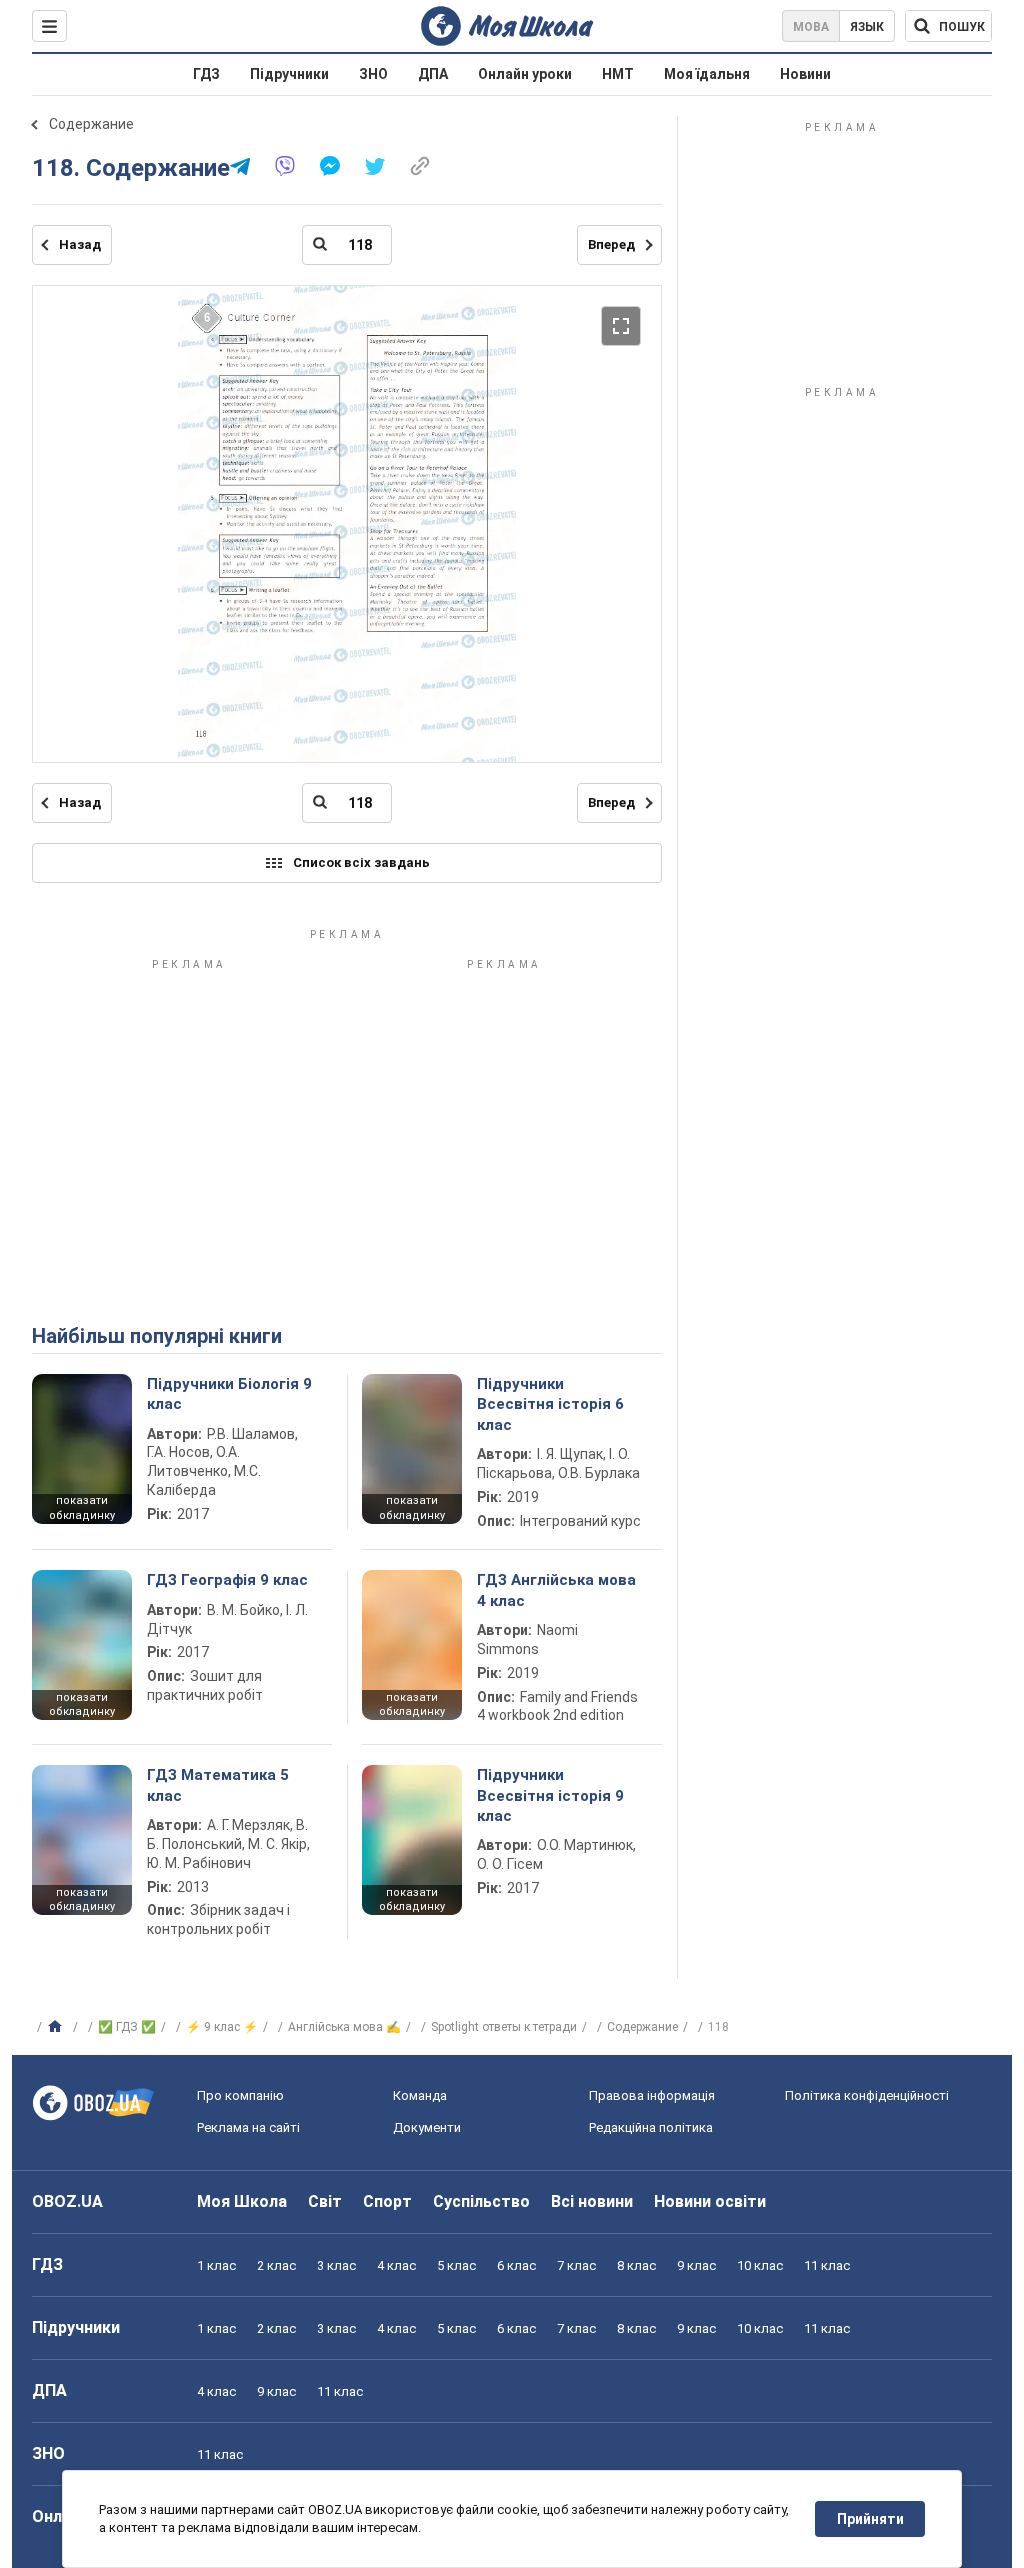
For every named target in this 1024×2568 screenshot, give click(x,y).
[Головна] (57, 2027)
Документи (427, 2127)
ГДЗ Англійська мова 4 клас (556, 1590)
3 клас (336, 2265)
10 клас (760, 2265)
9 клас (696, 2265)
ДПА (433, 74)
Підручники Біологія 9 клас (229, 1394)
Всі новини (592, 2201)
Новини (805, 74)
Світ (325, 2201)
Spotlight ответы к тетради (504, 2027)
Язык (867, 27)
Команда (420, 2095)
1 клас (216, 2265)
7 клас (576, 2265)
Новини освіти (710, 2201)
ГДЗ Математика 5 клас (218, 1785)
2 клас (276, 2265)
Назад (80, 244)
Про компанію (240, 2095)
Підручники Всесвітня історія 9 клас (550, 1795)
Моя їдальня (707, 74)
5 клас (456, 2265)
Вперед (611, 244)
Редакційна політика (651, 2127)
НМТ (618, 74)
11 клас (827, 2265)
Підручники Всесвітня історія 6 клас (550, 1404)
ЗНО (373, 74)
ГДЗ (206, 74)
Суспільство (481, 2201)
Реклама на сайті (248, 2127)
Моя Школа (242, 2201)
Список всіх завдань (361, 862)
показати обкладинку (82, 1508)
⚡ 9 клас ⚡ (222, 2027)
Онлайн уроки (525, 74)
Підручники (289, 74)
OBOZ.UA (67, 2201)
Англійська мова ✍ (344, 2027)
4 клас (396, 2265)
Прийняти (870, 2519)
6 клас (516, 2265)
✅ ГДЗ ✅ (127, 2027)
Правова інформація (652, 2095)
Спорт (387, 2201)
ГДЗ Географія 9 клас (227, 1580)
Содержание (91, 124)
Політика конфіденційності (867, 2095)
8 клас (636, 2265)
